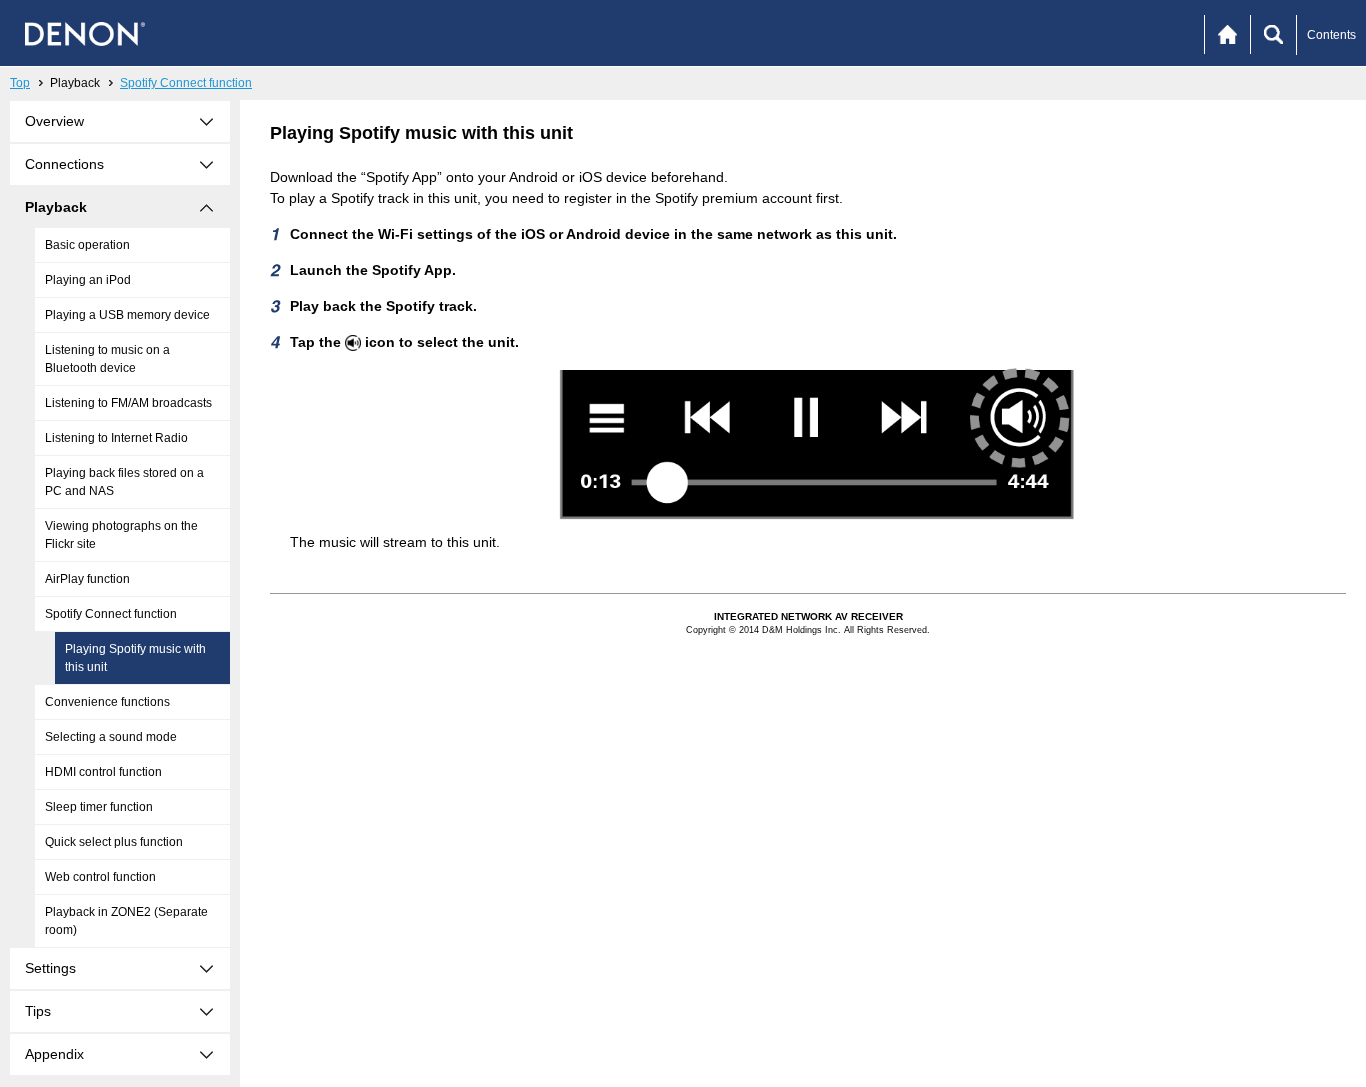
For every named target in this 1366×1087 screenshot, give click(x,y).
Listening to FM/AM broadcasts (128, 403)
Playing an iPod (88, 280)
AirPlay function (87, 579)
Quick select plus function (114, 842)
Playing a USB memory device (127, 315)
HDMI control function (103, 772)
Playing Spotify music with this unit (135, 658)
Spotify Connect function (186, 83)
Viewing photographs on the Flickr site (121, 535)
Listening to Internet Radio (116, 438)
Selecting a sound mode (111, 737)
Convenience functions (107, 702)
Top (20, 83)
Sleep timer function (99, 807)
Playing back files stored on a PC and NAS (124, 482)
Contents (1331, 35)
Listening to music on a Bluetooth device (107, 359)
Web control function (100, 877)
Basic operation (87, 245)
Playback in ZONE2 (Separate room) (126, 921)
